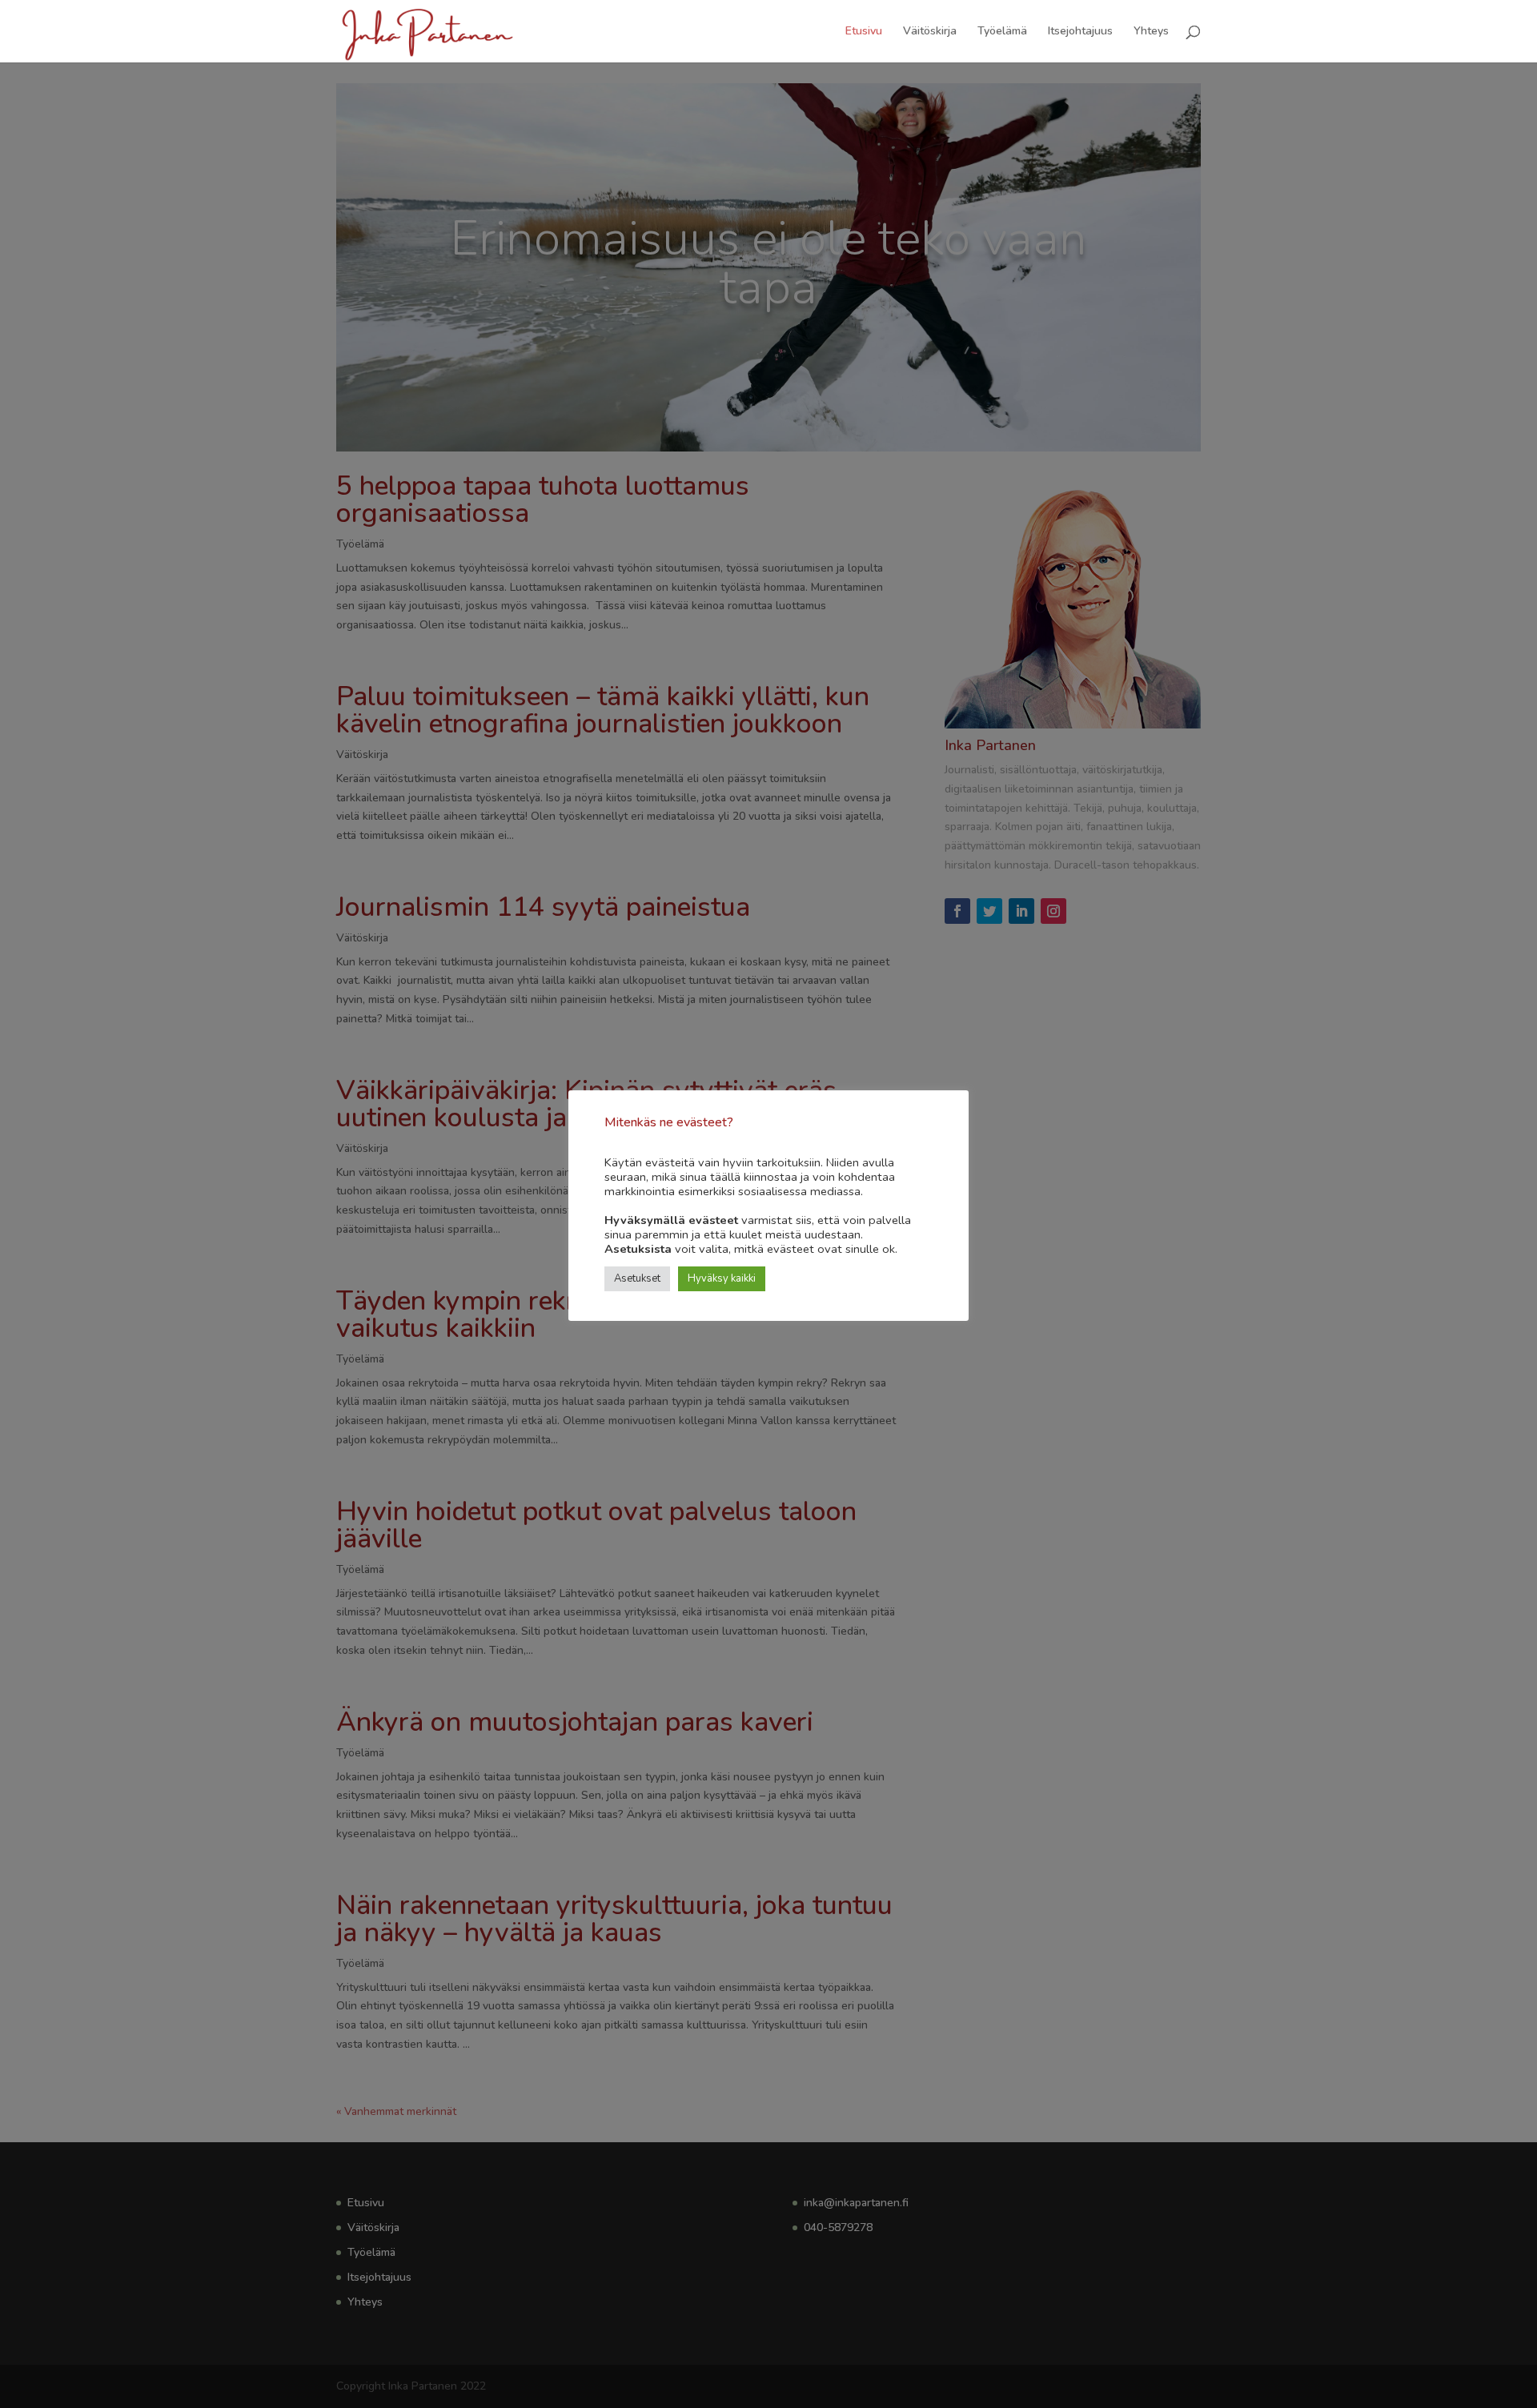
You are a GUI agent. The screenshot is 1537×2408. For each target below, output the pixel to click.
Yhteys (1151, 32)
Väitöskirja (930, 32)
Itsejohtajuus (1080, 32)
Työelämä (1002, 32)
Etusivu (864, 32)
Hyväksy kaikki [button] (722, 1278)
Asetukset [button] (637, 1278)
